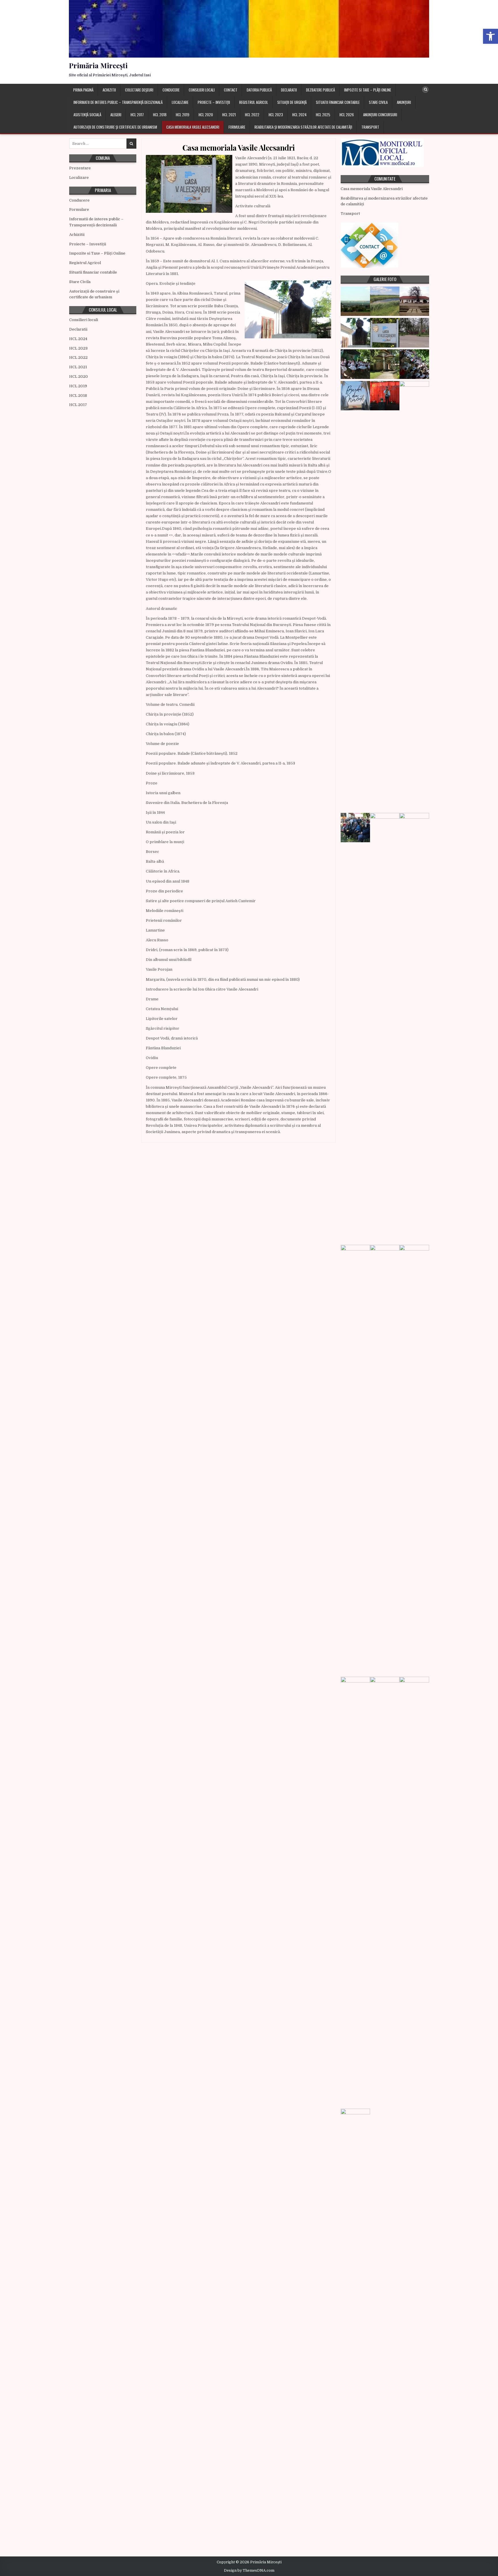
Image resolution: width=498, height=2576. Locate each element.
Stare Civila (378, 102)
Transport (370, 127)
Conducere (171, 90)
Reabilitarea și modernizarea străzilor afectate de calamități (303, 127)
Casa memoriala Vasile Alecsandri (193, 127)
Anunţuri (404, 102)
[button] (491, 36)
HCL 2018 (160, 115)
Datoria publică (259, 90)
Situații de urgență (292, 102)
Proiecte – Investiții (214, 102)
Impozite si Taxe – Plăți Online (368, 90)
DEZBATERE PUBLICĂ (320, 90)
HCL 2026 (347, 115)
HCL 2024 (299, 115)
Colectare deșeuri (139, 90)
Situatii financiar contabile (338, 102)
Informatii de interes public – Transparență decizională (118, 102)
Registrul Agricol (254, 102)
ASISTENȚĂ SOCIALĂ (87, 115)
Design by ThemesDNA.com (249, 2571)
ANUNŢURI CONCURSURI (380, 115)
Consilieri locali (202, 90)
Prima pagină (83, 90)
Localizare (180, 102)
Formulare (237, 127)
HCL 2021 (229, 115)
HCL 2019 (183, 115)
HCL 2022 (252, 115)
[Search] (425, 90)
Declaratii (289, 90)
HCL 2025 (323, 115)
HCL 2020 (206, 115)
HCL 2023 (276, 115)
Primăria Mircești (98, 65)
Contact (231, 90)
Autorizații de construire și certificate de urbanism (115, 127)
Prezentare (80, 168)
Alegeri (116, 115)
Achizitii (109, 90)
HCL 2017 (137, 115)
